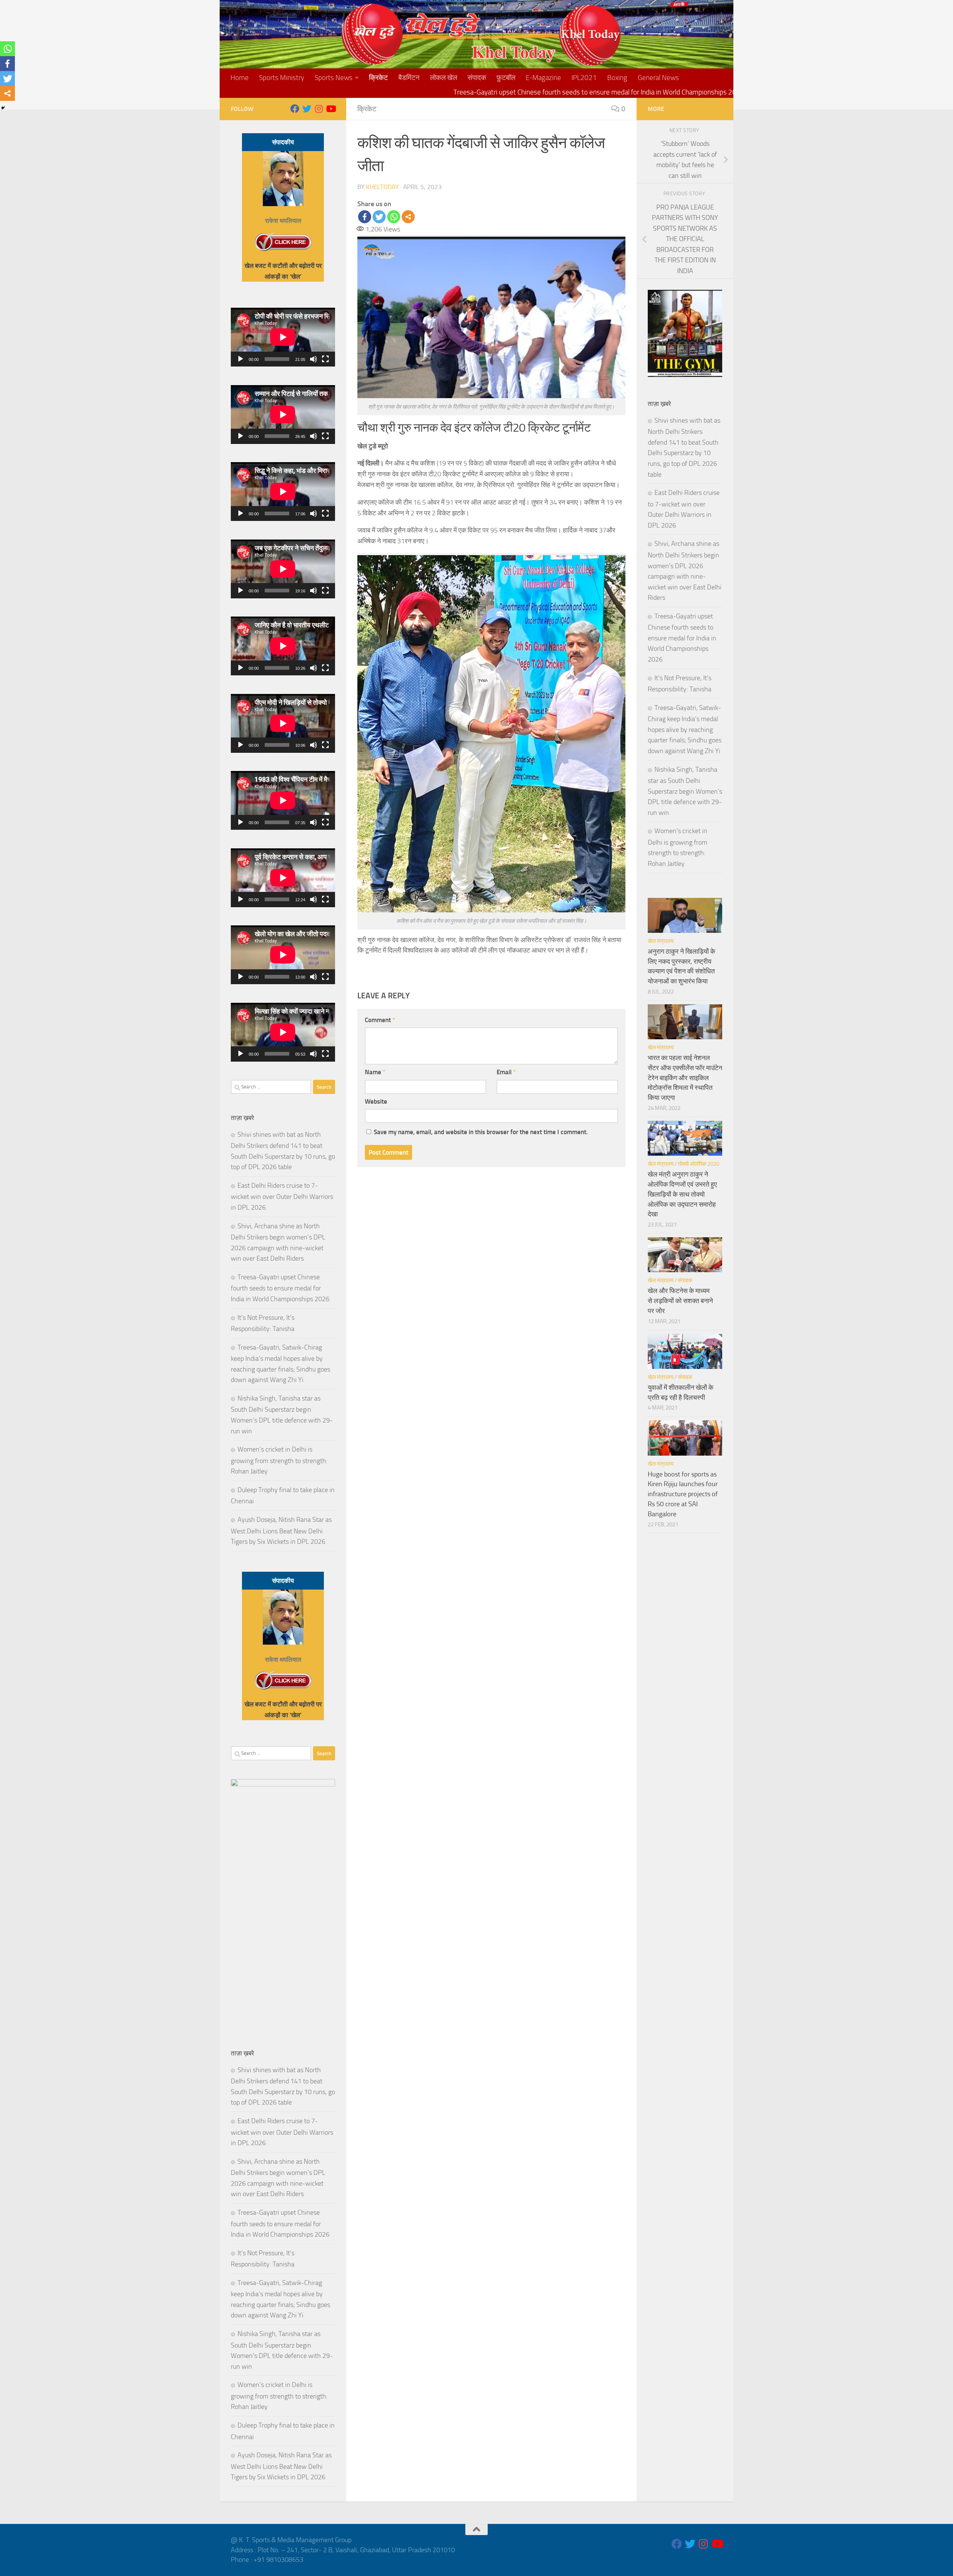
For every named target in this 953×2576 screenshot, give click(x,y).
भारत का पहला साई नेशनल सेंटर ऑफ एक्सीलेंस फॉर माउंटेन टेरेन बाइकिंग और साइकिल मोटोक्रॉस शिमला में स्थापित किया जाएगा (685, 1078)
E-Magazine (543, 78)
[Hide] (3, 108)
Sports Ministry (282, 78)
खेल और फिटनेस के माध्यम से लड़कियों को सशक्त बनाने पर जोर (680, 1301)
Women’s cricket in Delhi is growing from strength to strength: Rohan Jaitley (279, 1460)
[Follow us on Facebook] (295, 109)
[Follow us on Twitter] (307, 109)
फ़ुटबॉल (506, 78)
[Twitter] (379, 217)
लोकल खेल (444, 78)
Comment (380, 1020)
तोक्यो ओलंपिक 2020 (699, 1164)
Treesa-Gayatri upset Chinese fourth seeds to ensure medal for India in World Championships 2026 (280, 1288)
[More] (408, 217)
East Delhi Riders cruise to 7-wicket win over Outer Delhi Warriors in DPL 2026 (282, 1196)
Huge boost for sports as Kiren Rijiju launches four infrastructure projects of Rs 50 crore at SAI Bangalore (683, 1494)
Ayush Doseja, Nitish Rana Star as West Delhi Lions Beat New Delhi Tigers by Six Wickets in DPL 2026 (281, 1531)
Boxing (617, 78)
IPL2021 (584, 78)
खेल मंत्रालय (661, 941)
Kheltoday (382, 187)
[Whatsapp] (394, 217)
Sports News (334, 78)
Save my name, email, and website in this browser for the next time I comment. (481, 1132)
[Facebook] (365, 217)
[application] (283, 337)
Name (375, 1072)
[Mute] (313, 359)
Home (240, 78)
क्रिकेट (378, 78)
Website (376, 1101)
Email (506, 1072)
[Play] (240, 359)
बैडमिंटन (409, 78)
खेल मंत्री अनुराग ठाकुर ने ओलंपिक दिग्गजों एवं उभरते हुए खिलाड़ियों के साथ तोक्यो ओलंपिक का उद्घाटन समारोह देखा (682, 1194)
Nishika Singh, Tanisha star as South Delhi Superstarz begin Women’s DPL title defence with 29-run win (685, 791)
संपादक (477, 78)
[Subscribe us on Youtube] (331, 109)
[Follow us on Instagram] (319, 109)
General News (658, 78)
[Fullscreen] (325, 359)
